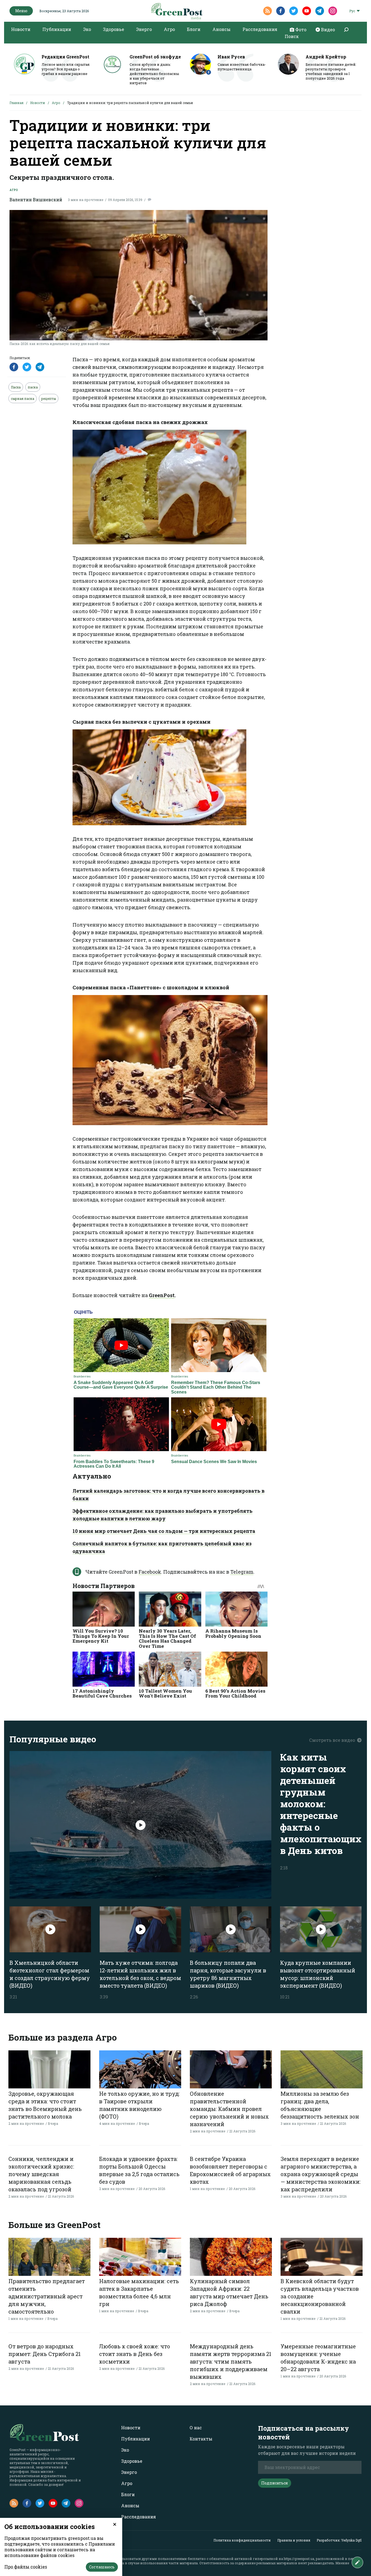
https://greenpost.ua (299, 2559)
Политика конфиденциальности (242, 2540)
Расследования (260, 29)
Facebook (150, 1572)
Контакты (201, 2439)
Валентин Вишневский (36, 200)
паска (33, 387)
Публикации (57, 29)
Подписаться (275, 2483)
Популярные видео (53, 1739)
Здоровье (114, 29)
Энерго (144, 29)
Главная (16, 103)
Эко (87, 29)
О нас (196, 2428)
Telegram (242, 1572)
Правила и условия (294, 2540)
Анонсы (221, 29)
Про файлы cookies (26, 2567)
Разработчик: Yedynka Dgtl (339, 2540)
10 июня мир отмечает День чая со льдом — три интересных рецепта (164, 1531)
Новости (21, 29)
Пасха (16, 387)
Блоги (194, 29)
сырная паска (23, 399)
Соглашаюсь (102, 2567)
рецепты (49, 399)
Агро (169, 29)
